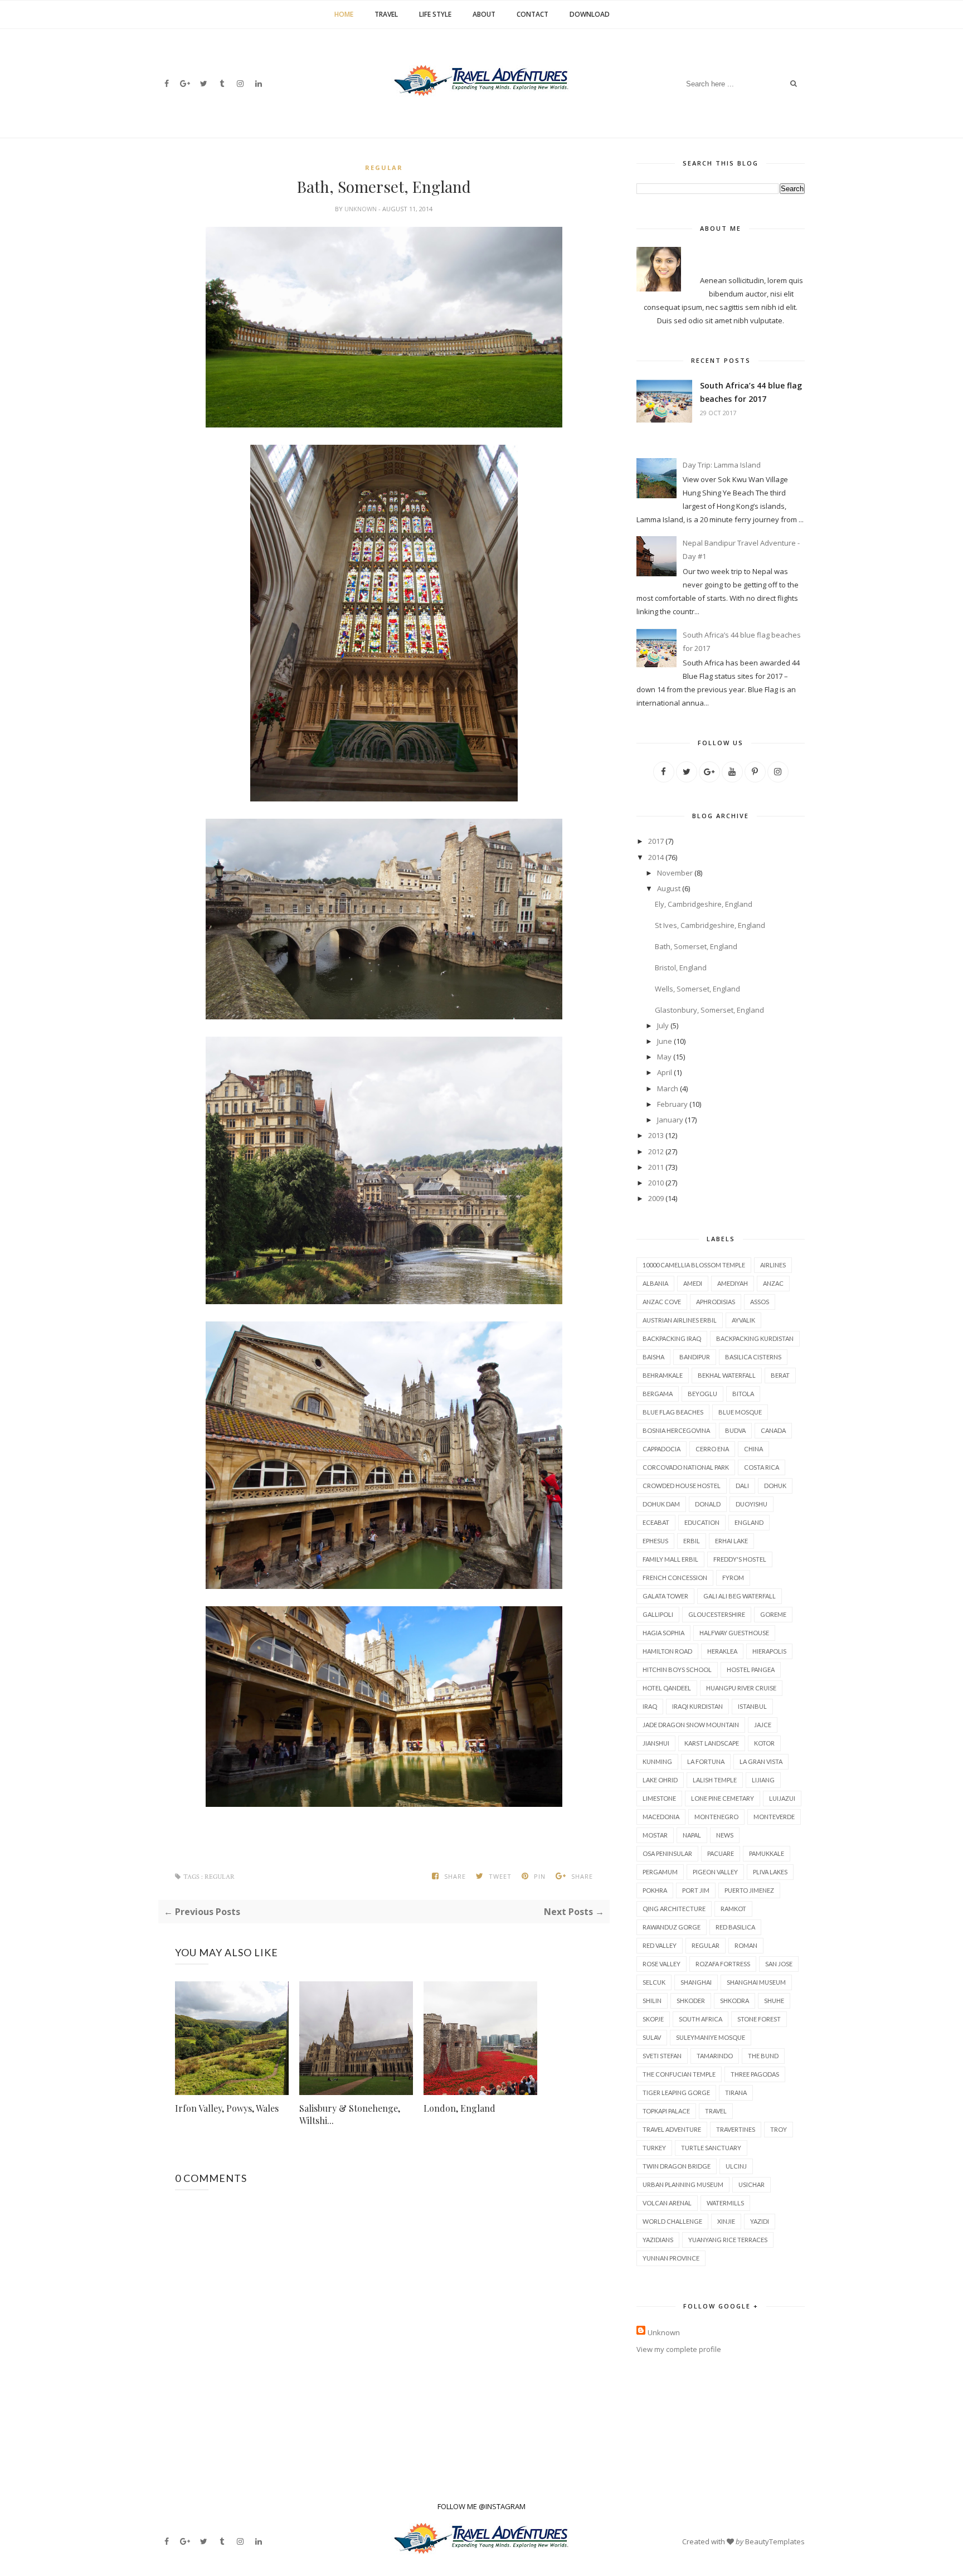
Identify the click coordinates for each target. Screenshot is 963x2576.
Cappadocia (662, 1449)
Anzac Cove (662, 1302)
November (675, 873)
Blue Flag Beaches (673, 1412)
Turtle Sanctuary (711, 2148)
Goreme (773, 1614)
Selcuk (654, 1982)
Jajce (763, 1725)
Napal (692, 1835)
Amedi (693, 1283)
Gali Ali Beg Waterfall (740, 1596)
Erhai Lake (731, 1541)
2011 (656, 1167)
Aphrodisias (716, 1302)
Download (590, 14)
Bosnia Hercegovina (676, 1430)
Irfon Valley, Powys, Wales (227, 2108)
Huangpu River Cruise (741, 1688)
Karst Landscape (712, 1743)
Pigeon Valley (715, 1872)
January (670, 1120)
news (725, 1835)
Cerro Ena (712, 1449)
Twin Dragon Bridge (677, 2166)
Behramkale (663, 1375)
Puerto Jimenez (749, 1890)
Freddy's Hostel (740, 1559)
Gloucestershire (717, 1614)
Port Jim (696, 1890)
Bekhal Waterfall (727, 1375)
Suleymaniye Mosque (711, 2037)
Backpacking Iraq (672, 1338)
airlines (773, 1265)
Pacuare (721, 1853)
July (663, 1025)
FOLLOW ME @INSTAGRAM (481, 2506)
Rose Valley (662, 1964)
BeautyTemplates (775, 2541)
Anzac (773, 1283)
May (664, 1057)
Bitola (743, 1394)
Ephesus (655, 1541)
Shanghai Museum (756, 1982)
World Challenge (672, 2221)
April (665, 1072)
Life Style (435, 14)
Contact (532, 14)
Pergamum (660, 1872)
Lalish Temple (715, 1780)
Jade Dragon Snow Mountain (691, 1725)
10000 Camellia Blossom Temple (694, 1265)
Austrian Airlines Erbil (680, 1320)
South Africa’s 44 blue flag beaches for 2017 (751, 392)
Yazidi (760, 2221)
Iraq (650, 1706)
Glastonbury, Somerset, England (709, 1010)
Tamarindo (715, 2056)
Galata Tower (665, 1596)
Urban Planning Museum (683, 2184)
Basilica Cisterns (753, 1357)
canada (773, 1430)
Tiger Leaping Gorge (676, 2093)
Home (344, 14)
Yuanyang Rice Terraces (728, 2240)
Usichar (752, 2184)
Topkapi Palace (666, 2111)
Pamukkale (767, 1853)
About (484, 14)
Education (702, 1522)
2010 (656, 1183)
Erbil (692, 1541)
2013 (656, 1135)
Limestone (659, 1798)
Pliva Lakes (770, 1872)
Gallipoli (658, 1614)
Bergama (658, 1394)
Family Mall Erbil (670, 1559)
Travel (386, 14)
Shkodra (735, 2001)
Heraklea (722, 1651)
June (665, 1041)
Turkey (654, 2148)
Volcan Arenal (667, 2203)
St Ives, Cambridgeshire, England (710, 925)
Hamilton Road (667, 1651)
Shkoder (691, 2001)
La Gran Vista (761, 1761)
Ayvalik (743, 1320)
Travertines (736, 2129)
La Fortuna (706, 1761)
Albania (655, 1283)
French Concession (675, 1578)
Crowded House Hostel (682, 1486)
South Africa (701, 2019)
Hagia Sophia (663, 1633)
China (753, 1449)
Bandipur (695, 1357)
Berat (780, 1375)
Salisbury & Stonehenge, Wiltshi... (350, 2114)
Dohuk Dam (661, 1504)
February (672, 1104)
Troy (779, 2129)
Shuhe (774, 2001)
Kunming (657, 1761)
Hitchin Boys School (677, 1669)
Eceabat (656, 1522)
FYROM (733, 1578)
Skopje (653, 2019)
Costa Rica (762, 1467)
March (668, 1088)
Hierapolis (769, 1651)
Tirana (736, 2093)
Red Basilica (735, 1927)
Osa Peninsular (667, 1853)
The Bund (763, 2056)
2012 (656, 1151)
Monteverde (774, 1817)
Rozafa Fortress (723, 1964)
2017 (656, 841)
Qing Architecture (674, 1909)
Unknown (361, 209)
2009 (656, 1198)
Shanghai (696, 1982)
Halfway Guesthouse (734, 1633)
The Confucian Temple (679, 2074)
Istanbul (752, 1706)
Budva (735, 1430)
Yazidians (658, 2240)
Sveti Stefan (662, 2056)
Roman (746, 1945)
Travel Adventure (672, 2129)
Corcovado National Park (686, 1467)
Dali (742, 1486)
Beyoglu (702, 1394)
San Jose (779, 1964)
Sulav (652, 2037)
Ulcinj (736, 2166)
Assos (760, 1302)
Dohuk (775, 1486)
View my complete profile (679, 2349)
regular (384, 167)
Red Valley (660, 1945)
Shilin (652, 2001)
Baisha (653, 1357)
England (749, 1522)
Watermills (725, 2203)
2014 (656, 857)
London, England (459, 2108)
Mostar (655, 1835)
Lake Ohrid (660, 1780)
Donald (708, 1504)
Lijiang (763, 1780)
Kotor (764, 1743)
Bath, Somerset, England (696, 946)
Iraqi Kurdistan (697, 1706)
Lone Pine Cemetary (723, 1798)
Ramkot (733, 1909)
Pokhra (655, 1890)
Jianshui (656, 1743)
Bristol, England (681, 968)
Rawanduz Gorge (672, 1927)
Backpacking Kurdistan (755, 1338)
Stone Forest (759, 2019)
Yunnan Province (671, 2258)
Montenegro (716, 1817)
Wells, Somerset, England (697, 989)
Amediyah (733, 1283)
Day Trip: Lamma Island (722, 465)
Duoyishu (752, 1504)
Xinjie (726, 2221)
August (669, 888)
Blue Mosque (740, 1412)
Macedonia (661, 1817)
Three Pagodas (755, 2074)
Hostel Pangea (751, 1669)
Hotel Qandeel (667, 1688)
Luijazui (782, 1798)
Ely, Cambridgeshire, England (704, 904)
